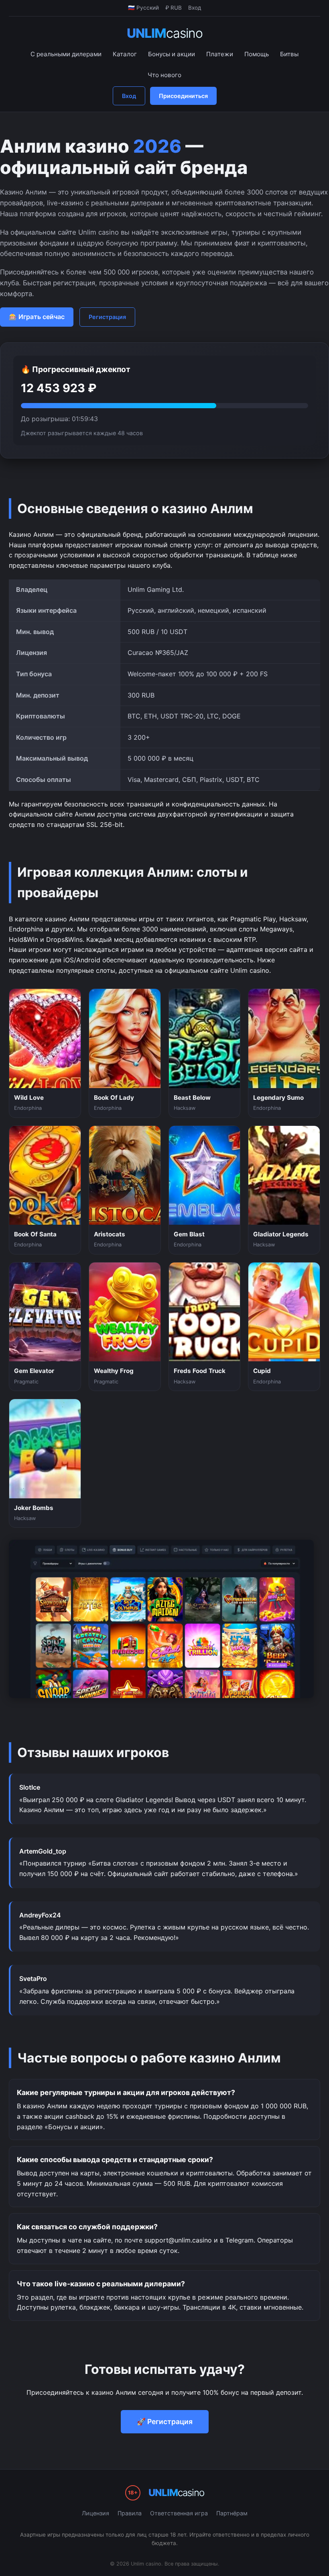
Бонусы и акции (172, 54)
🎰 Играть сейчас (37, 317)
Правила (130, 2513)
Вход (129, 96)
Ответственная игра (179, 2513)
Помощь (257, 54)
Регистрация (107, 317)
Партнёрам (232, 2513)
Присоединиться (183, 96)
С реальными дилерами (66, 54)
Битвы (289, 54)
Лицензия (95, 2513)
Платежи (220, 54)
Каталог (125, 54)
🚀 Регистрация (165, 2422)
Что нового (164, 75)
